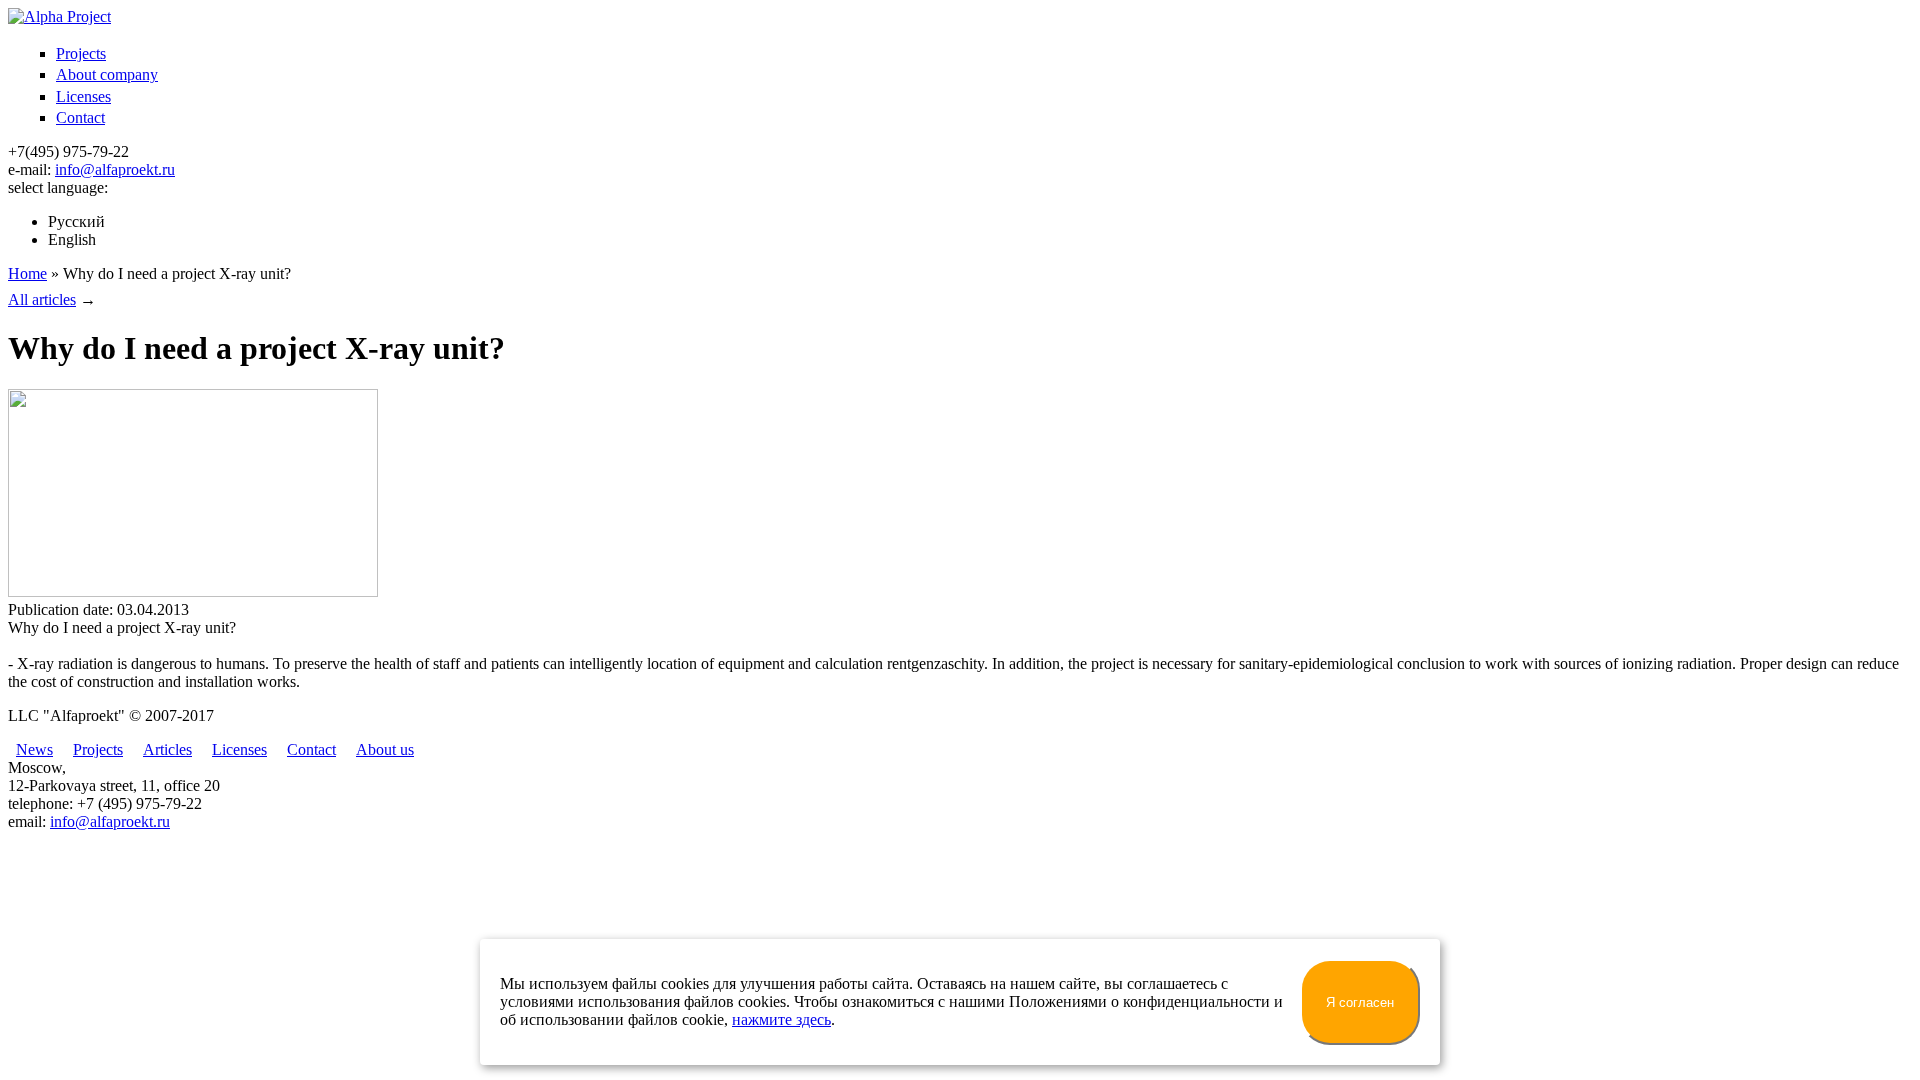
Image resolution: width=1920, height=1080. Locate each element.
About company (107, 74)
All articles (42, 299)
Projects (81, 53)
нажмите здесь (781, 1019)
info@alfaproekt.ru (115, 169)
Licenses (83, 96)
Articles (167, 749)
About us (385, 749)
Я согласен (1360, 1002)
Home (27, 273)
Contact (80, 117)
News (34, 749)
